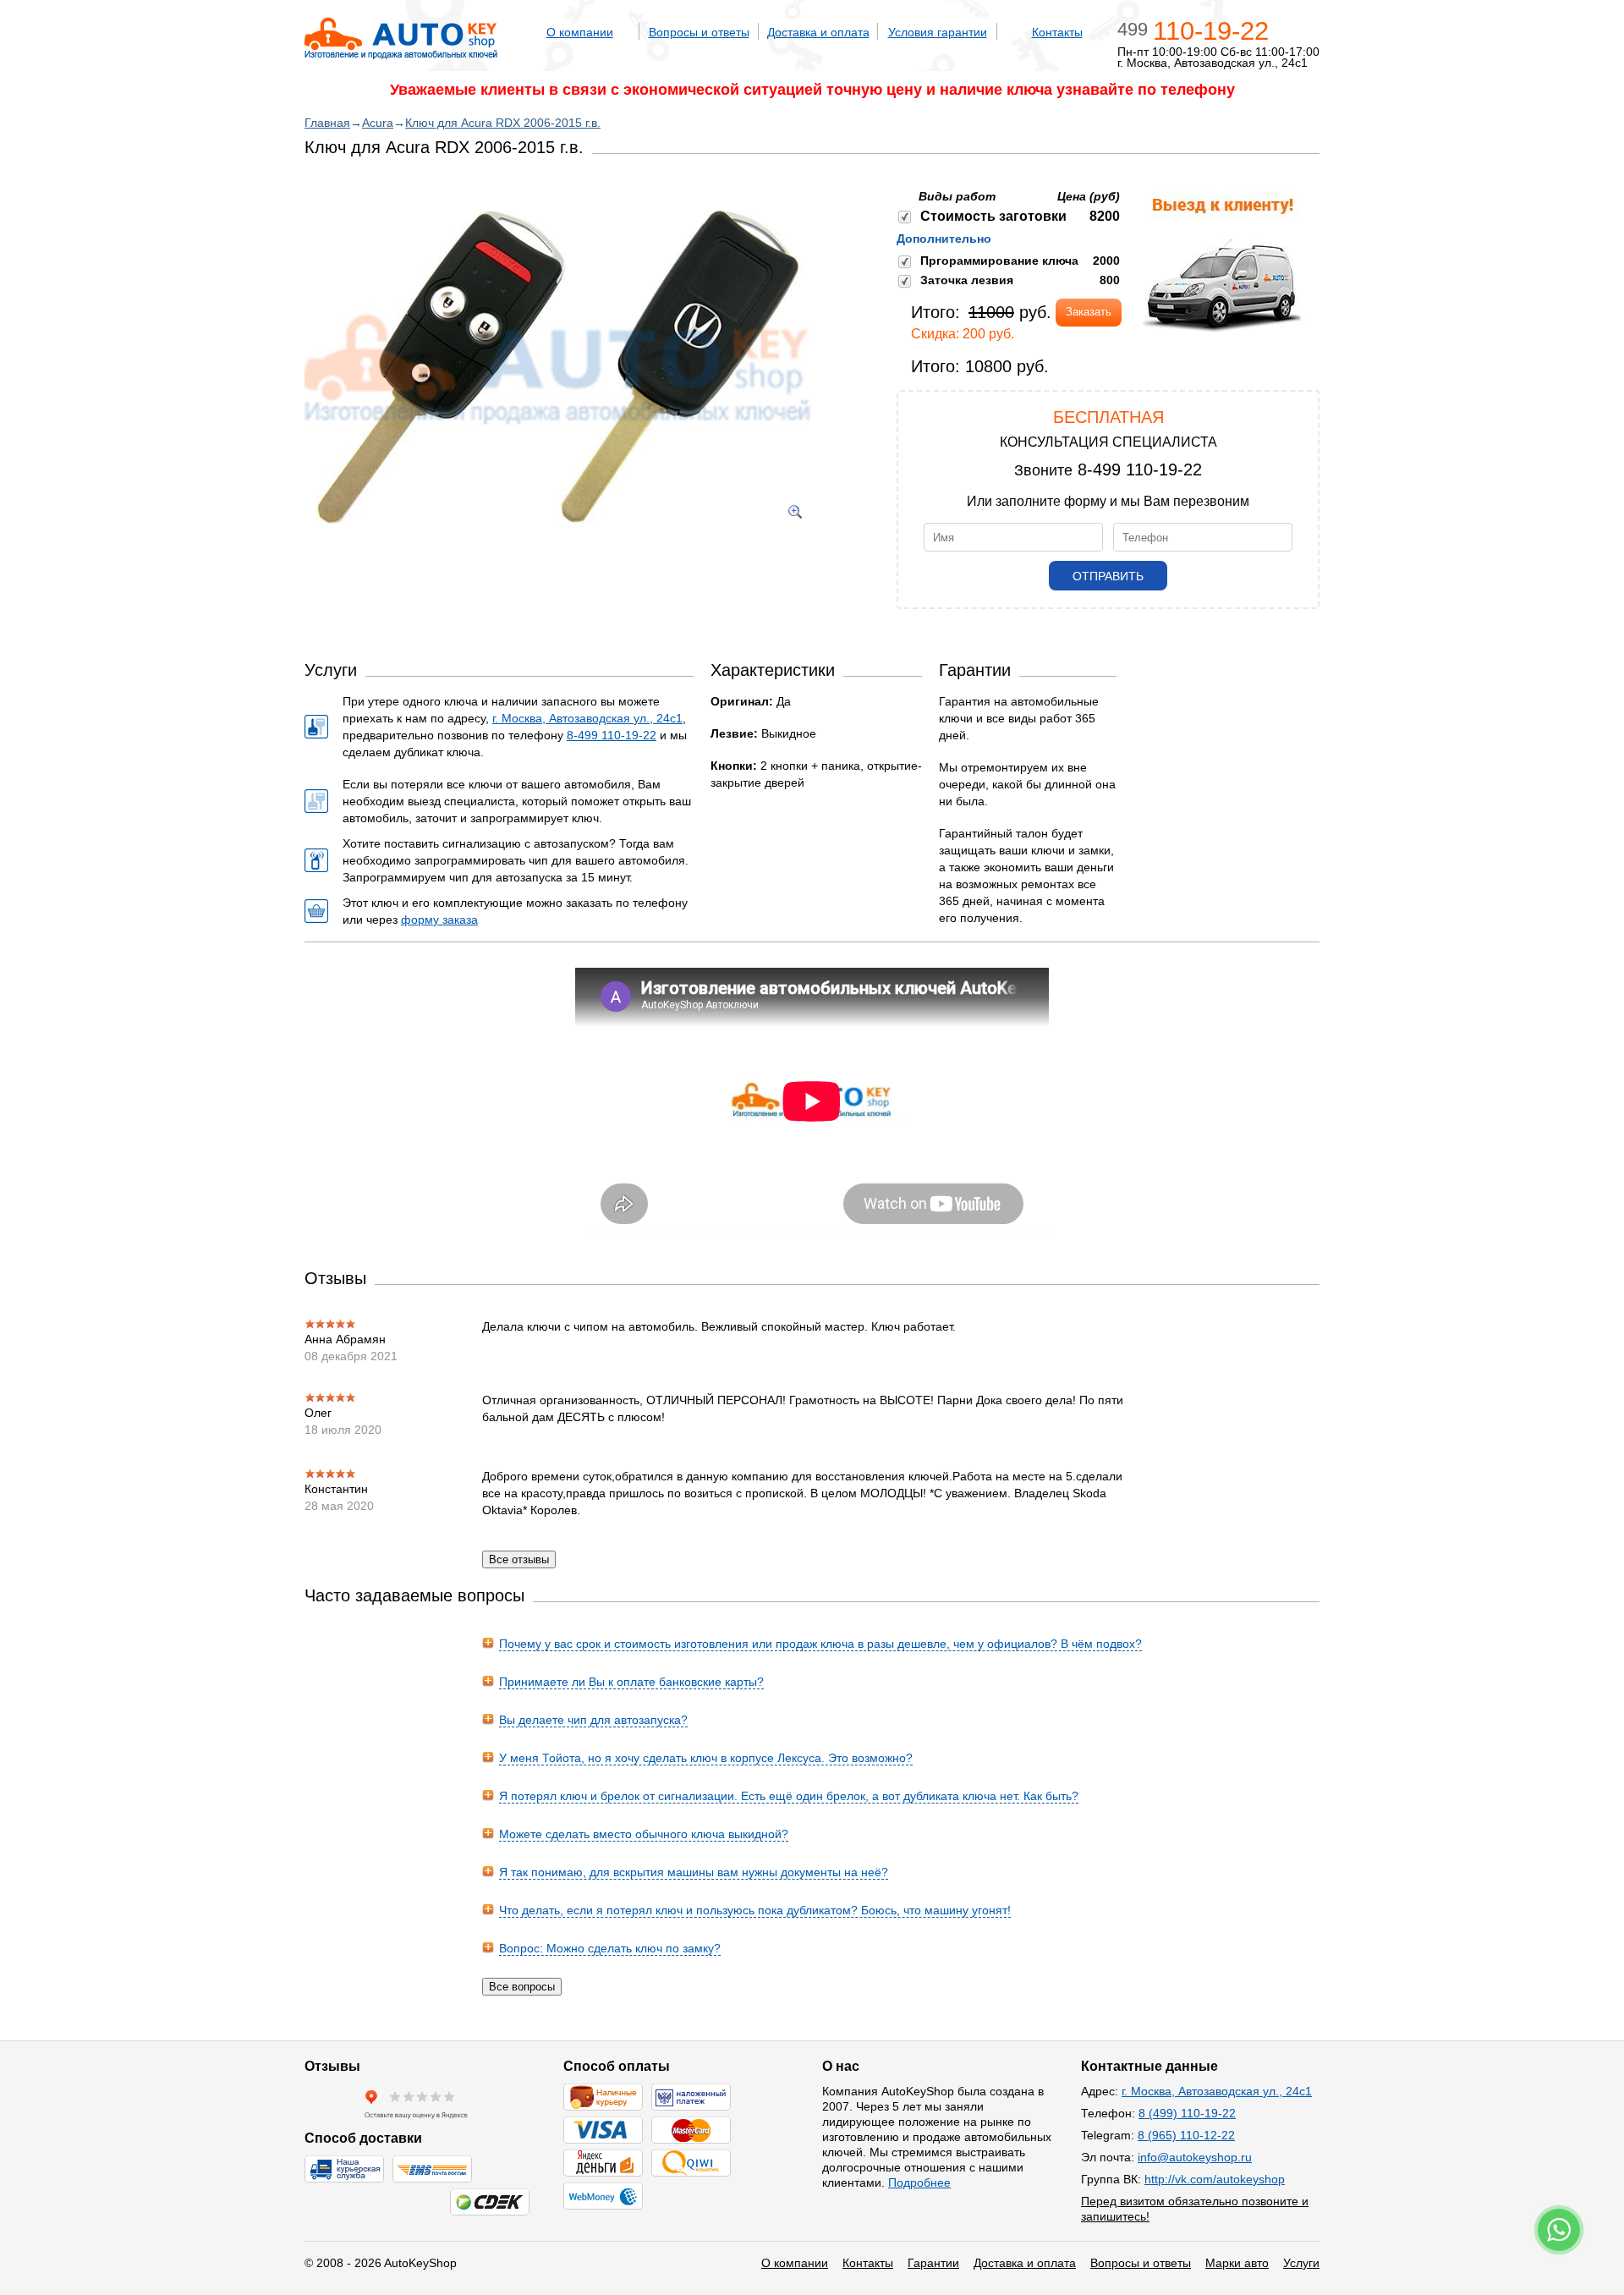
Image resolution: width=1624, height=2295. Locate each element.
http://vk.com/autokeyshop (1215, 2179)
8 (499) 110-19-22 (1187, 2113)
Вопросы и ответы (699, 32)
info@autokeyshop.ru (1195, 2157)
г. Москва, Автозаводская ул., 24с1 (587, 718)
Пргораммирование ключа (999, 261)
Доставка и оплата (818, 32)
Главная (327, 123)
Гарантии (933, 2263)
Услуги (1301, 2263)
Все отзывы (519, 1559)
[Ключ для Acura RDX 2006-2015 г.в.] (558, 546)
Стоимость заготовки (993, 216)
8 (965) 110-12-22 (1186, 2135)
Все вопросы (522, 1987)
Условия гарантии (938, 32)
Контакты (1057, 32)
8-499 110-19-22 (1140, 469)
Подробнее (919, 2182)
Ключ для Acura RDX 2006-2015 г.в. (503, 123)
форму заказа (439, 920)
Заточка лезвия (967, 280)
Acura (378, 123)
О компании (580, 32)
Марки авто (1237, 2263)
